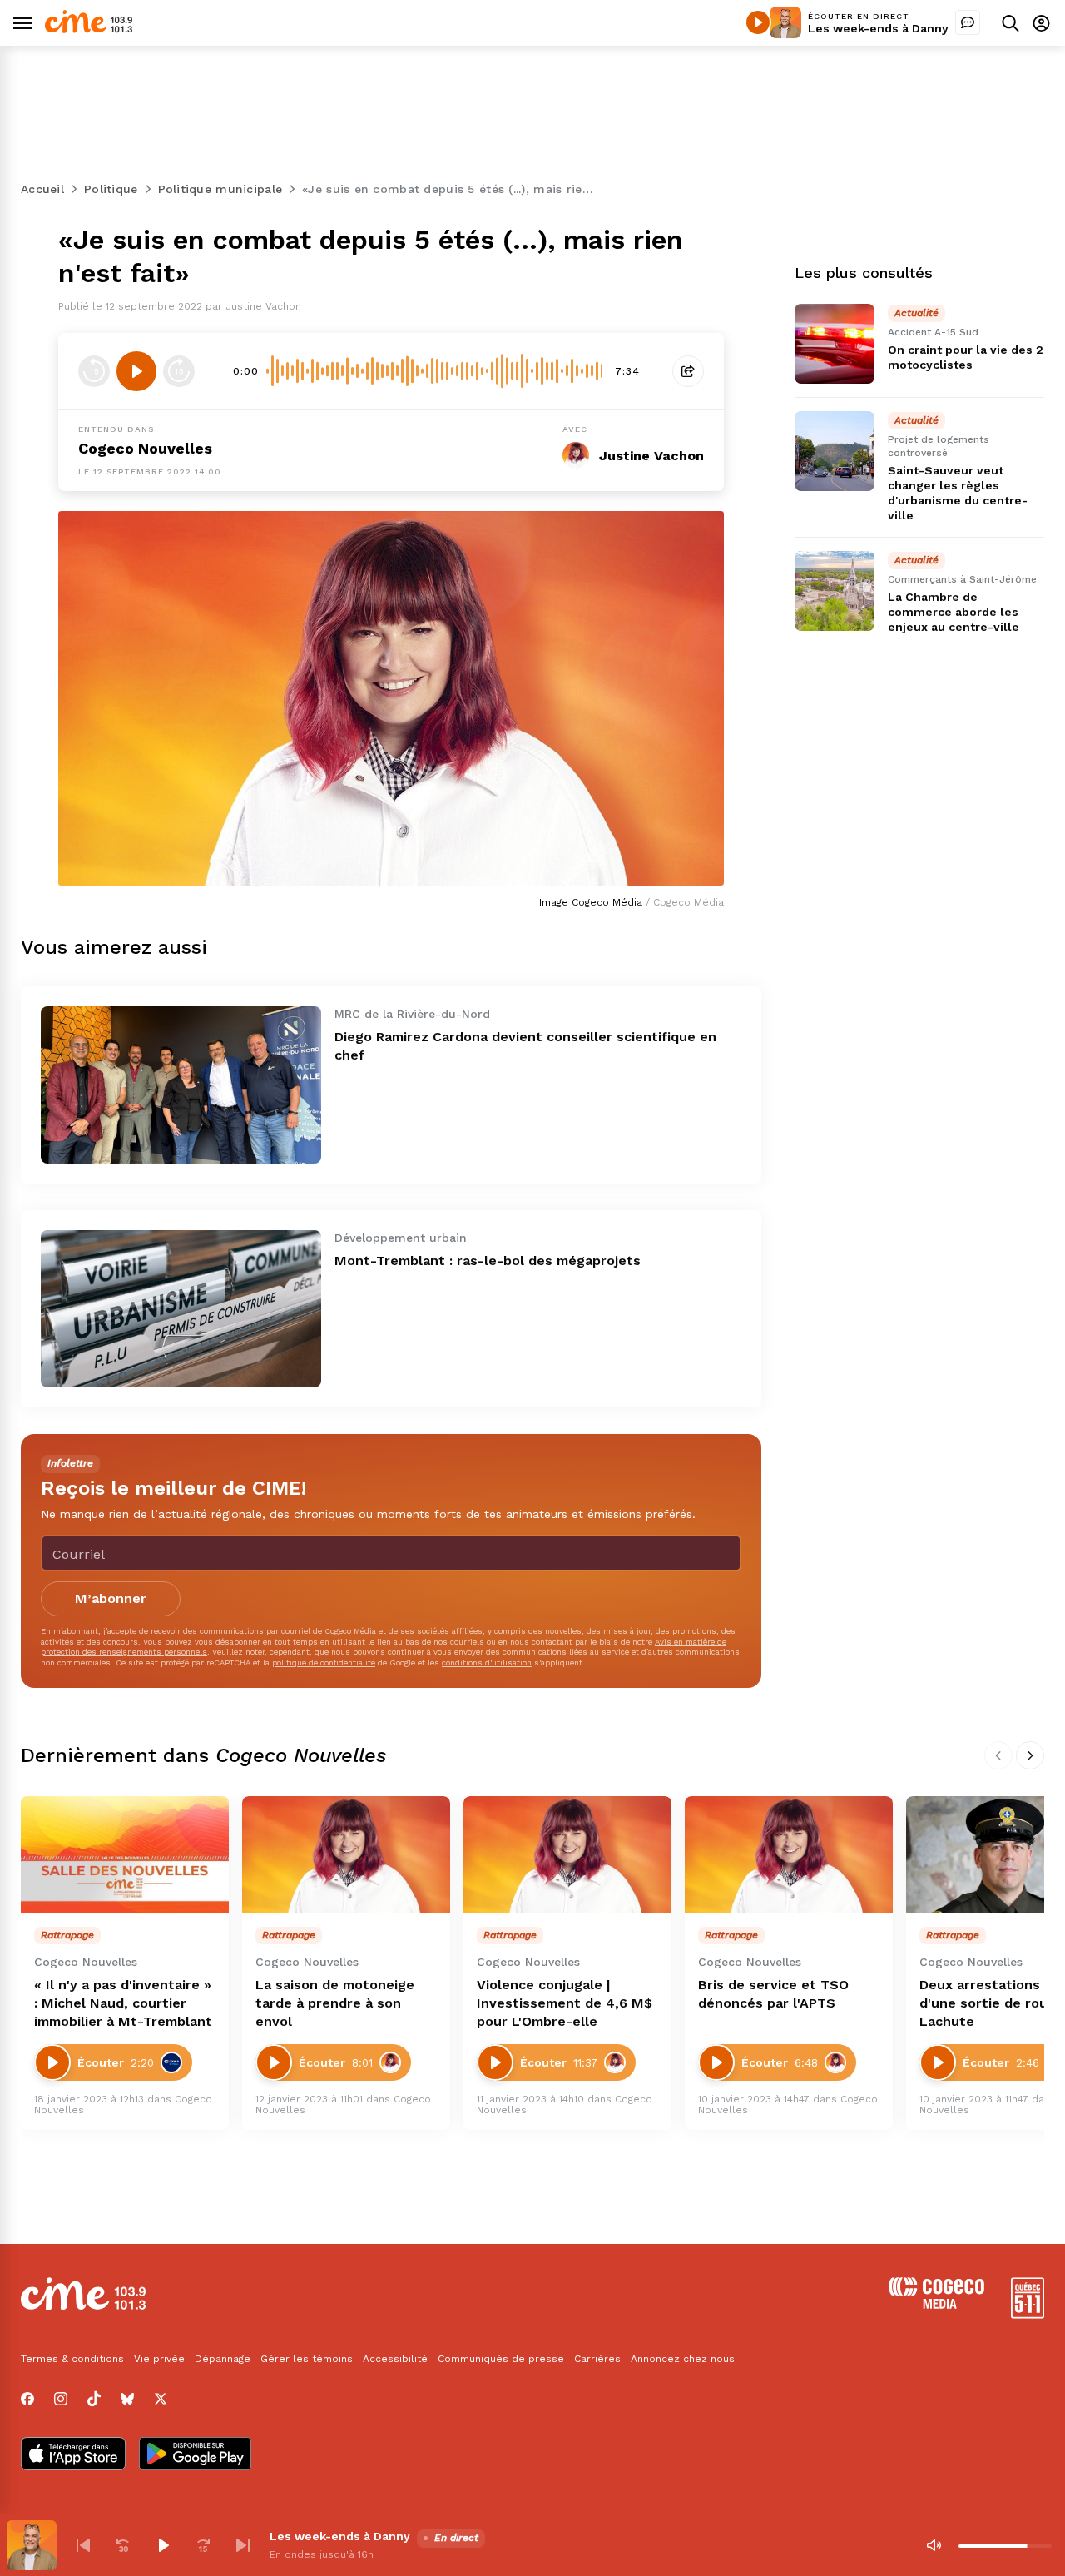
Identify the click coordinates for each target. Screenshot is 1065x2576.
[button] (83, 2545)
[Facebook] (27, 2399)
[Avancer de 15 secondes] (179, 371)
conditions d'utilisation (487, 1663)
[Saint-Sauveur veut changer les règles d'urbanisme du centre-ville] (835, 451)
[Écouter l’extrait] (136, 371)
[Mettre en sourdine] (934, 2545)
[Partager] (688, 371)
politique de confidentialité (324, 1663)
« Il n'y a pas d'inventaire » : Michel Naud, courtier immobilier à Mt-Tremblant (123, 2003)
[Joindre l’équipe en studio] (968, 22)
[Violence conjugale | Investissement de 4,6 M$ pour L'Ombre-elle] (567, 1855)
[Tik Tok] (94, 2399)
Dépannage (223, 2359)
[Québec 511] (1028, 2314)
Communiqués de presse (501, 2359)
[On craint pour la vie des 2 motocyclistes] (835, 344)
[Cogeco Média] (936, 2304)
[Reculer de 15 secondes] (94, 371)
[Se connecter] (1041, 23)
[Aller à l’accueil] (89, 29)
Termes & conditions (72, 2359)
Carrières (597, 2359)
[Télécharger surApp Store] (73, 2455)
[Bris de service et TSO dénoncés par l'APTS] (789, 1855)
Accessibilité (395, 2359)
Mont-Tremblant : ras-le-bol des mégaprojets (488, 1261)
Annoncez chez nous (683, 2359)
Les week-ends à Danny (878, 28)
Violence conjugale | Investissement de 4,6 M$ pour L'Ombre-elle (565, 2003)
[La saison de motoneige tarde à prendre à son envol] (346, 1855)
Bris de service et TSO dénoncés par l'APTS (773, 1994)
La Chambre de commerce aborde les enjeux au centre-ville (954, 612)
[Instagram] (61, 2399)
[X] (161, 2399)
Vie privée (159, 2359)
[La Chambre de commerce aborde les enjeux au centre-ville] (835, 591)
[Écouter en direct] (758, 22)
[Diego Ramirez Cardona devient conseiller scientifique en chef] (181, 1085)
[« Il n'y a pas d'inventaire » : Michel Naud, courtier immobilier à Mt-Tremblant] (125, 1855)
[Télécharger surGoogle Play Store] (195, 2455)
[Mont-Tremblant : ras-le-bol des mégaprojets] (181, 1309)
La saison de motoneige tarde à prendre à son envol (335, 2003)
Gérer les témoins (307, 2359)
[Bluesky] (127, 2399)
